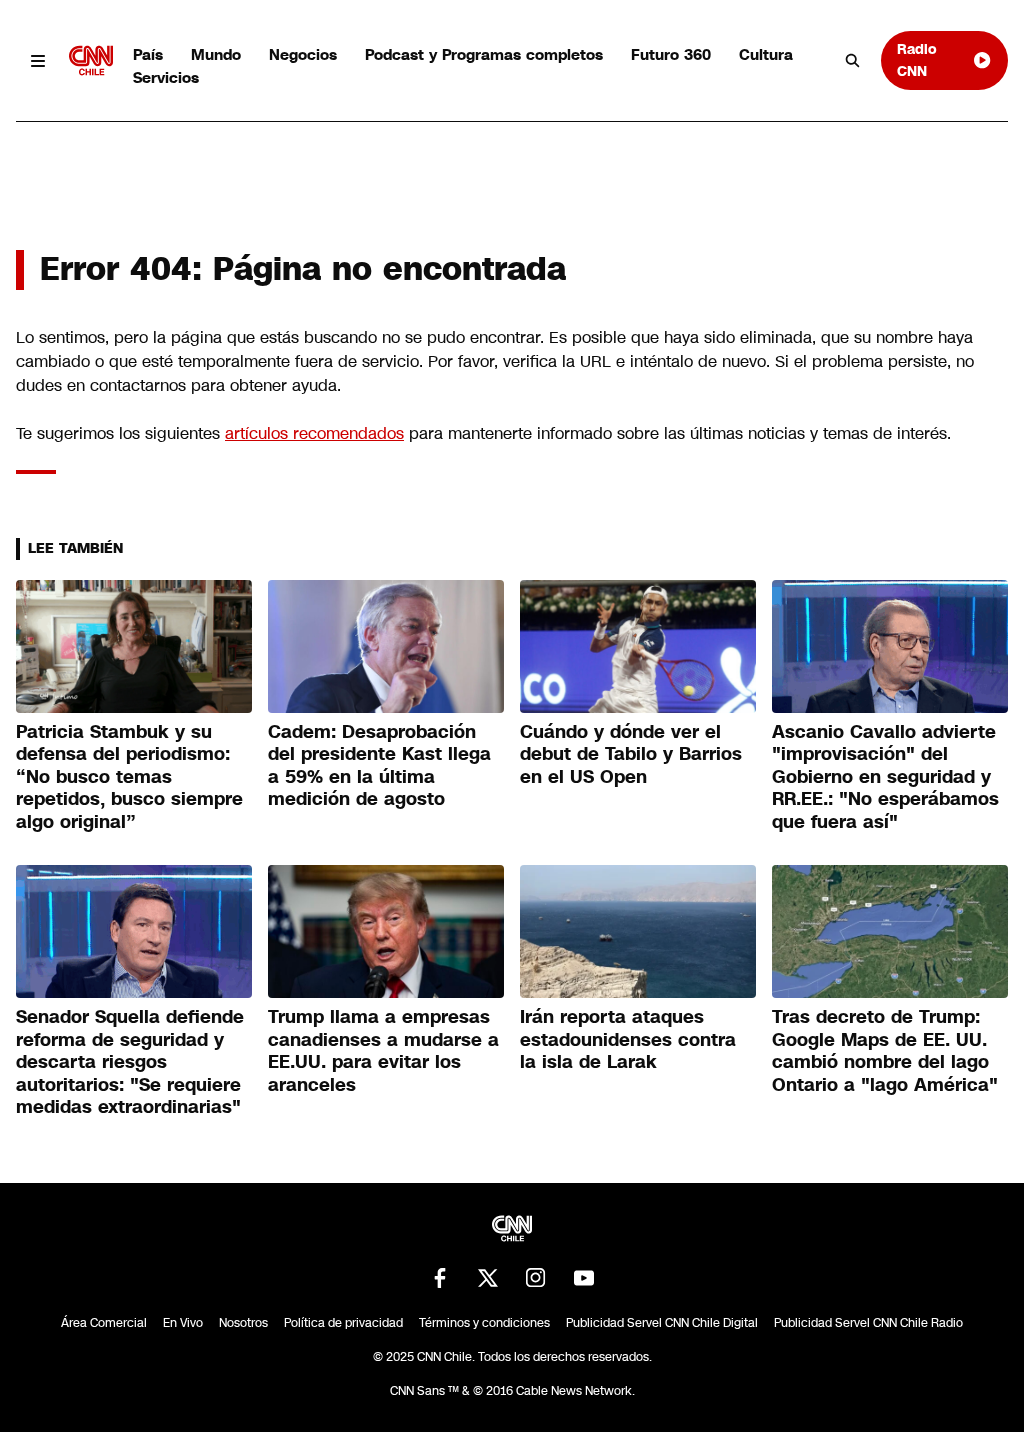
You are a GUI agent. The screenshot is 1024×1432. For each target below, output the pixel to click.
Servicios (166, 77)
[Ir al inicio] (91, 60)
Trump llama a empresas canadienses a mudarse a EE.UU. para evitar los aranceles (383, 1051)
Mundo (216, 54)
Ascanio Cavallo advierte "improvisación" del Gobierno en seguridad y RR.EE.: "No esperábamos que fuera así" (885, 777)
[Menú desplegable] (38, 60)
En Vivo (183, 1323)
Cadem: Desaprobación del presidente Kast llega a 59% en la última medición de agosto (379, 766)
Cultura (766, 54)
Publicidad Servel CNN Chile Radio (868, 1323)
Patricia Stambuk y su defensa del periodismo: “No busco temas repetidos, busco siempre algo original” (129, 777)
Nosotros (243, 1323)
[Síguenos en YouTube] (584, 1278)
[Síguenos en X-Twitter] (488, 1278)
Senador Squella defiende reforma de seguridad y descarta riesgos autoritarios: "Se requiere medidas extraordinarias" (130, 1062)
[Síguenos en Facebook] (440, 1278)
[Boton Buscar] (853, 61)
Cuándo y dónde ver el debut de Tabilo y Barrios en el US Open (631, 754)
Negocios (303, 54)
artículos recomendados (314, 433)
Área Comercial (104, 1323)
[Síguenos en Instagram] (536, 1278)
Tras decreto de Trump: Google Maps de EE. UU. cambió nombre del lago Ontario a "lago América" (885, 1051)
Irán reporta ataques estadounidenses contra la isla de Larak (628, 1039)
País (148, 54)
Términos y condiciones (484, 1323)
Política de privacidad (343, 1323)
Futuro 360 (671, 54)
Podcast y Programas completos (484, 54)
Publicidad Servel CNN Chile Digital (662, 1323)
